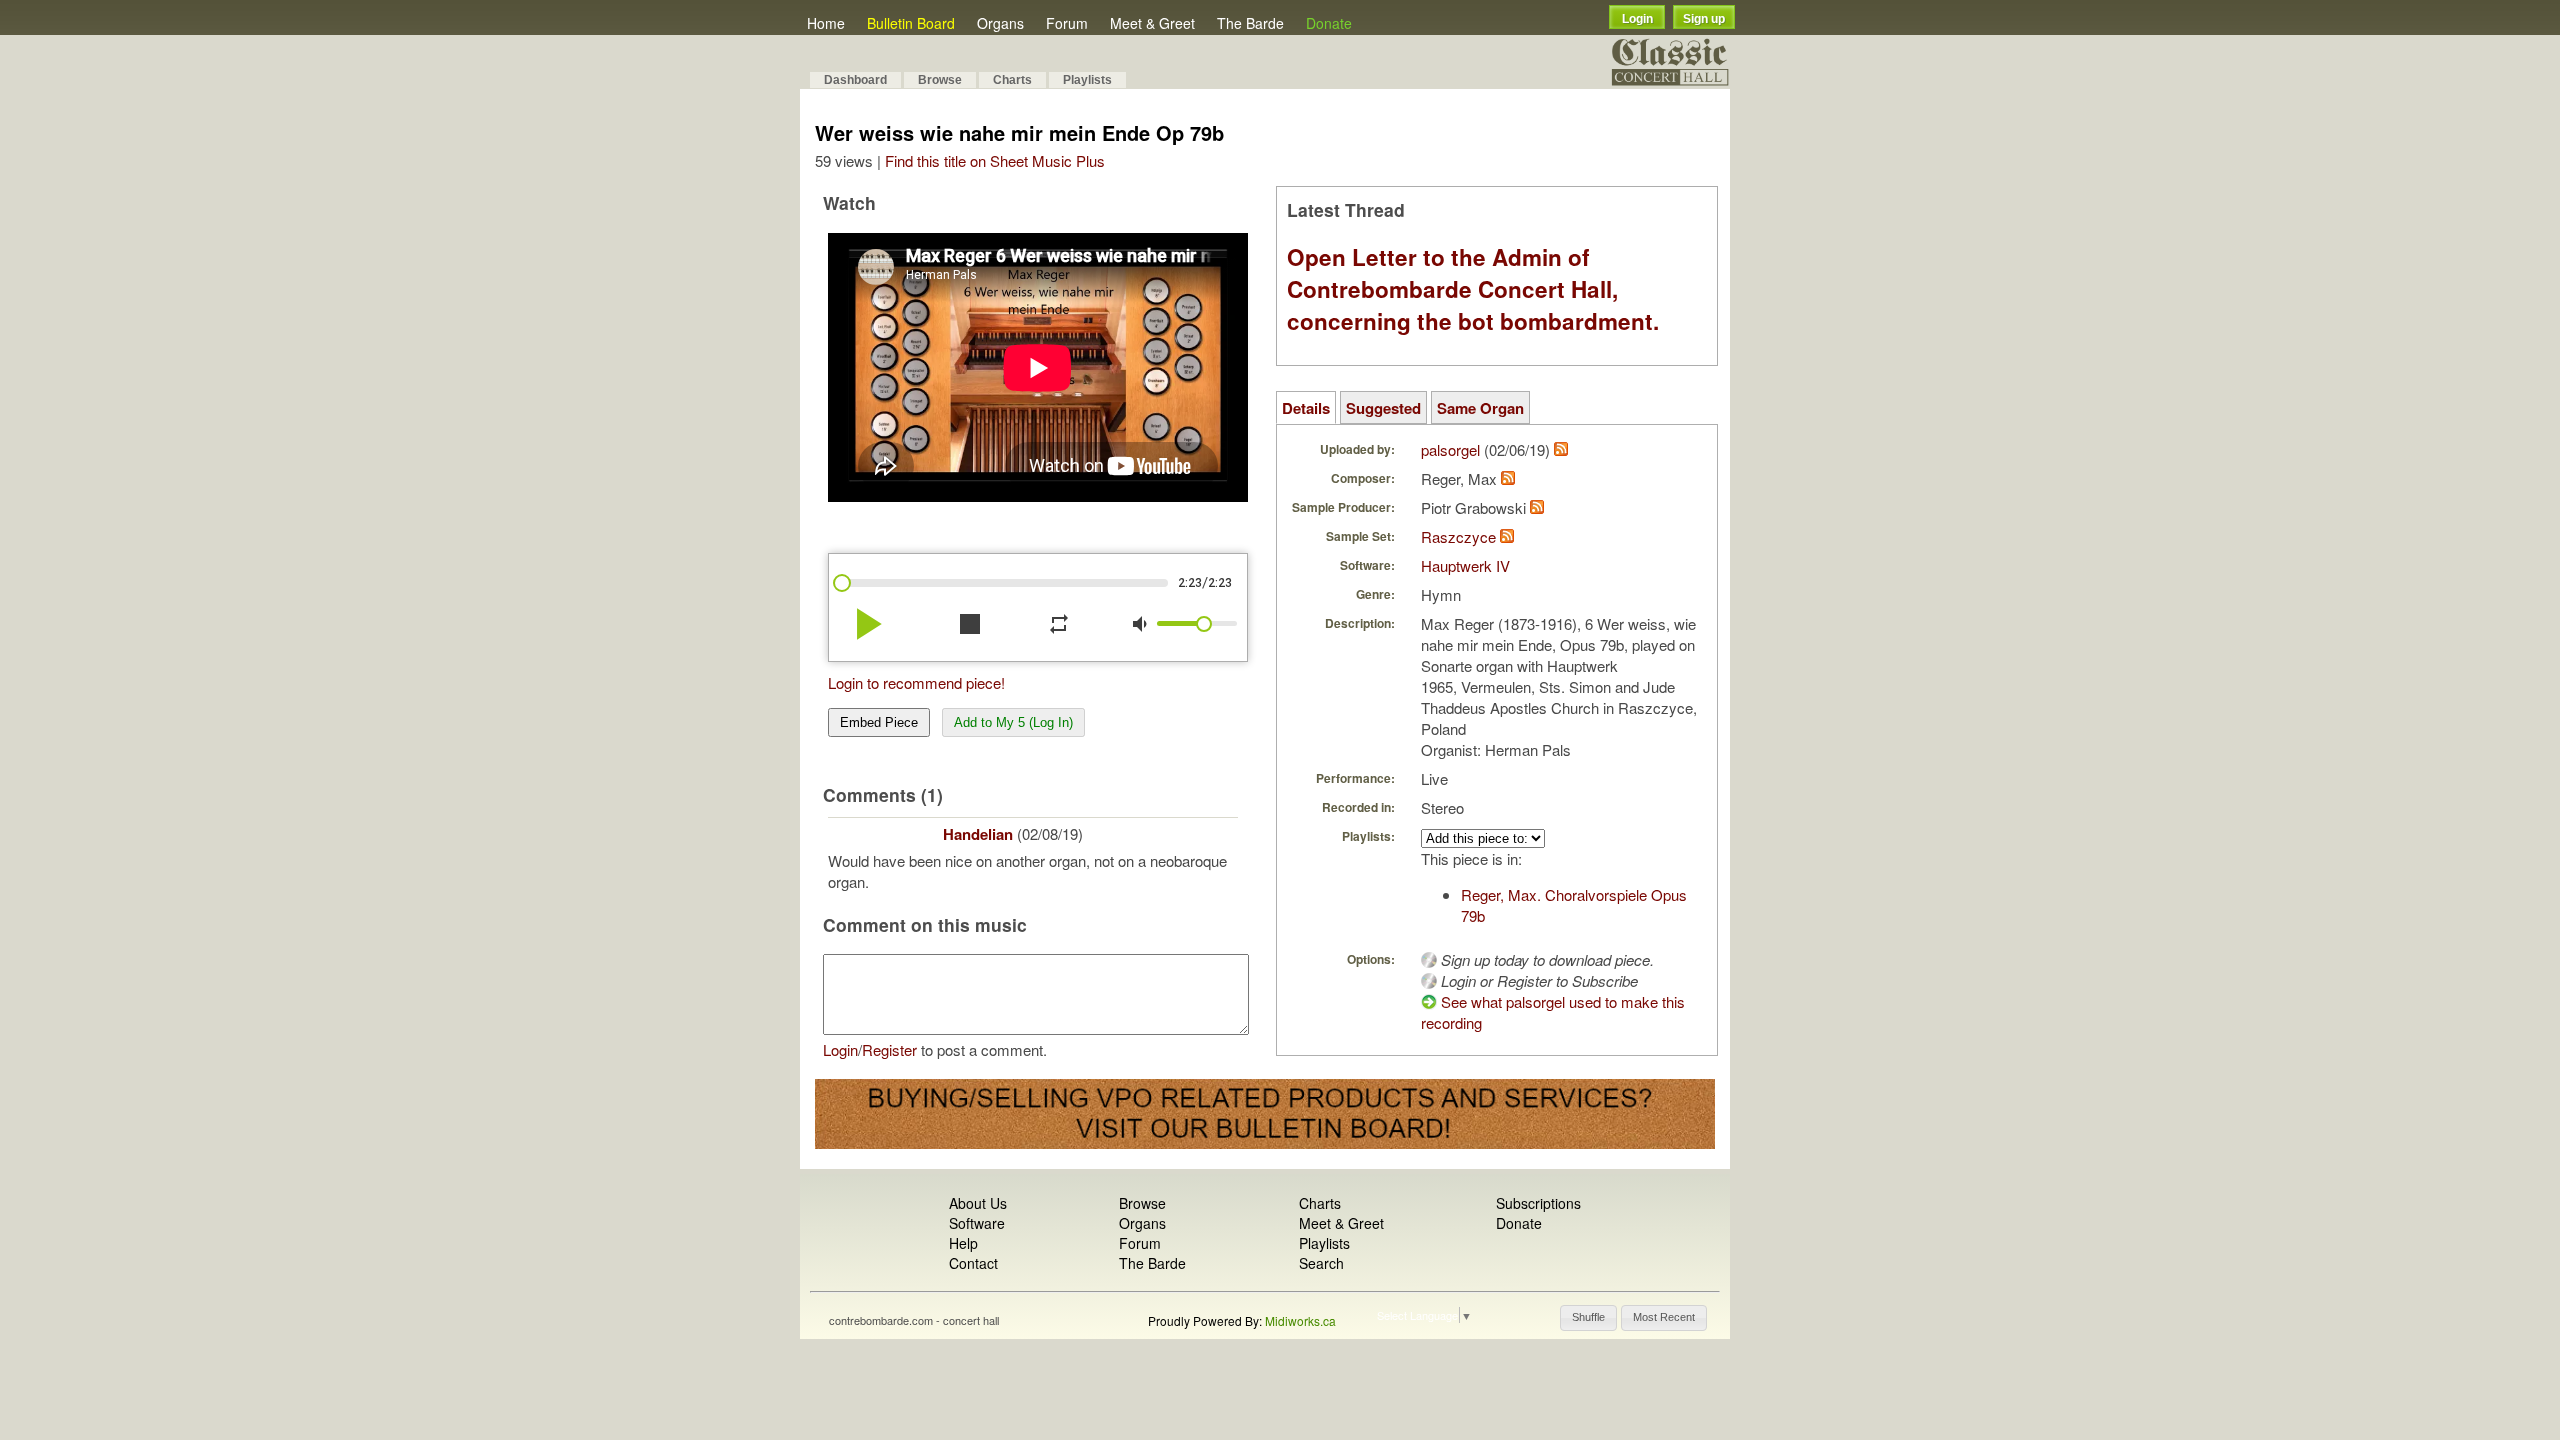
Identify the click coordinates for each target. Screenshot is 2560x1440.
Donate (1329, 23)
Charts (1012, 80)
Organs (1000, 23)
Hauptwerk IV (1465, 565)
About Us (978, 1203)
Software (977, 1223)
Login (1637, 19)
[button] (1588, 1318)
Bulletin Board (911, 23)
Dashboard (855, 80)
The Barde (1250, 23)
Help (963, 1243)
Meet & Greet (1152, 23)
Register (889, 1049)
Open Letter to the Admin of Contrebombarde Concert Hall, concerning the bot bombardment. (1473, 289)
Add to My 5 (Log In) (1013, 722)
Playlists (1087, 80)
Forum (1067, 23)
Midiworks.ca (1300, 1320)
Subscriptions (1538, 1203)
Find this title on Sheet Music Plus (995, 160)
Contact (973, 1263)
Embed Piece (879, 722)
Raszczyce (1458, 536)
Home (826, 23)
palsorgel (1450, 449)
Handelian (978, 834)
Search (1321, 1263)
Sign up (1704, 19)
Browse (940, 80)
